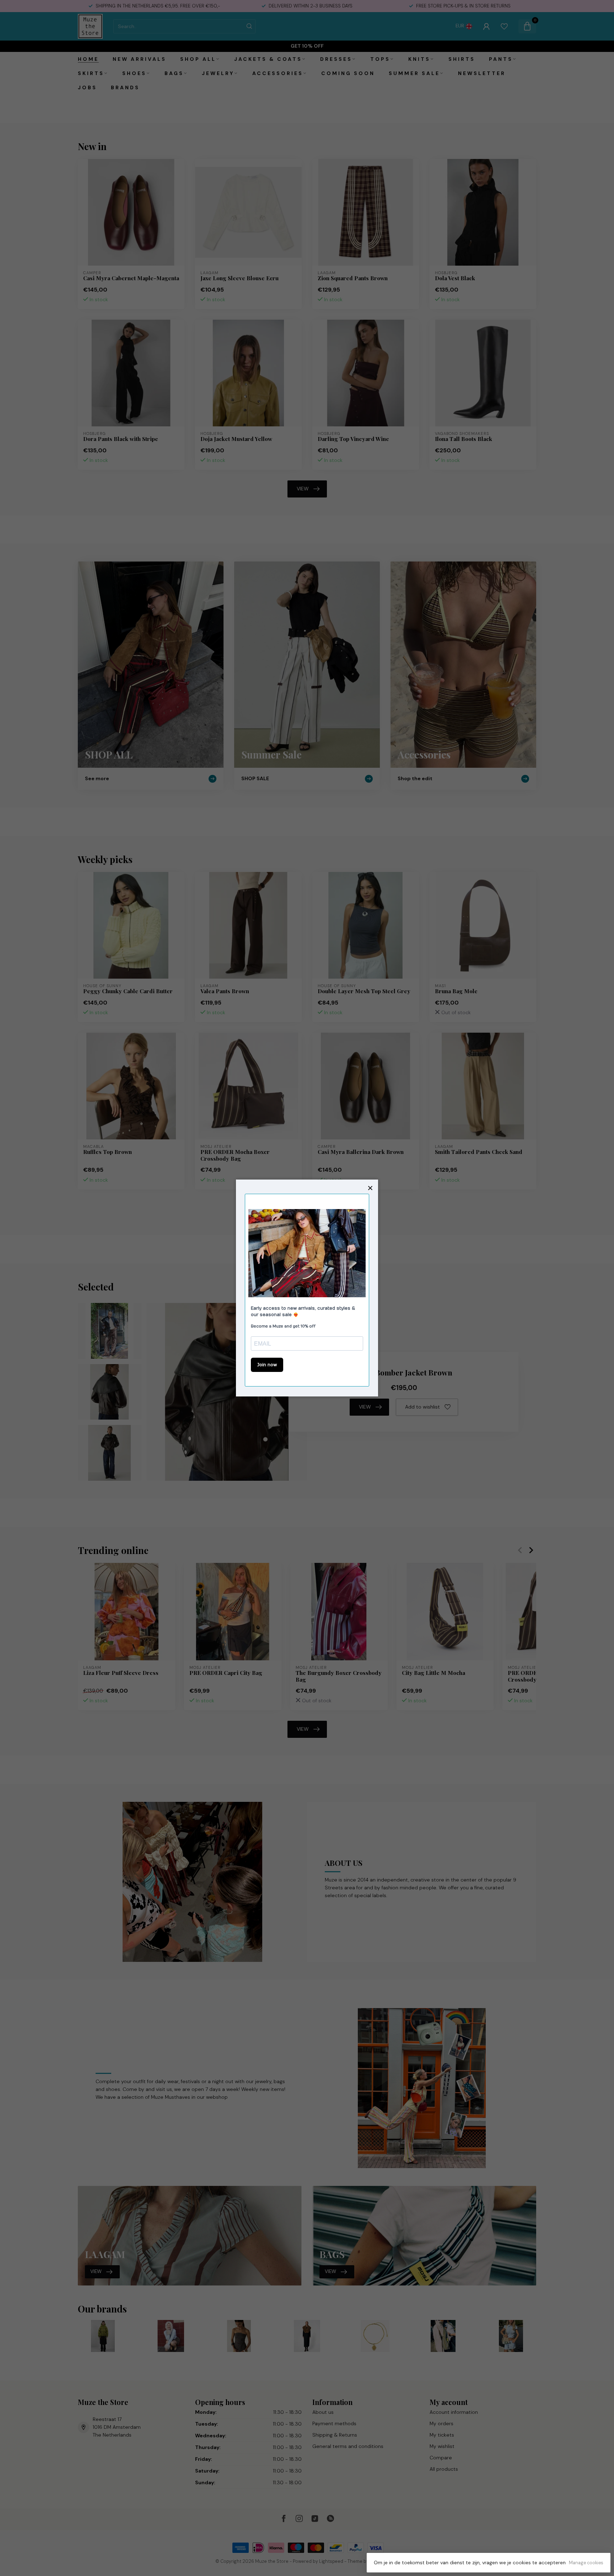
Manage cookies (586, 2563)
